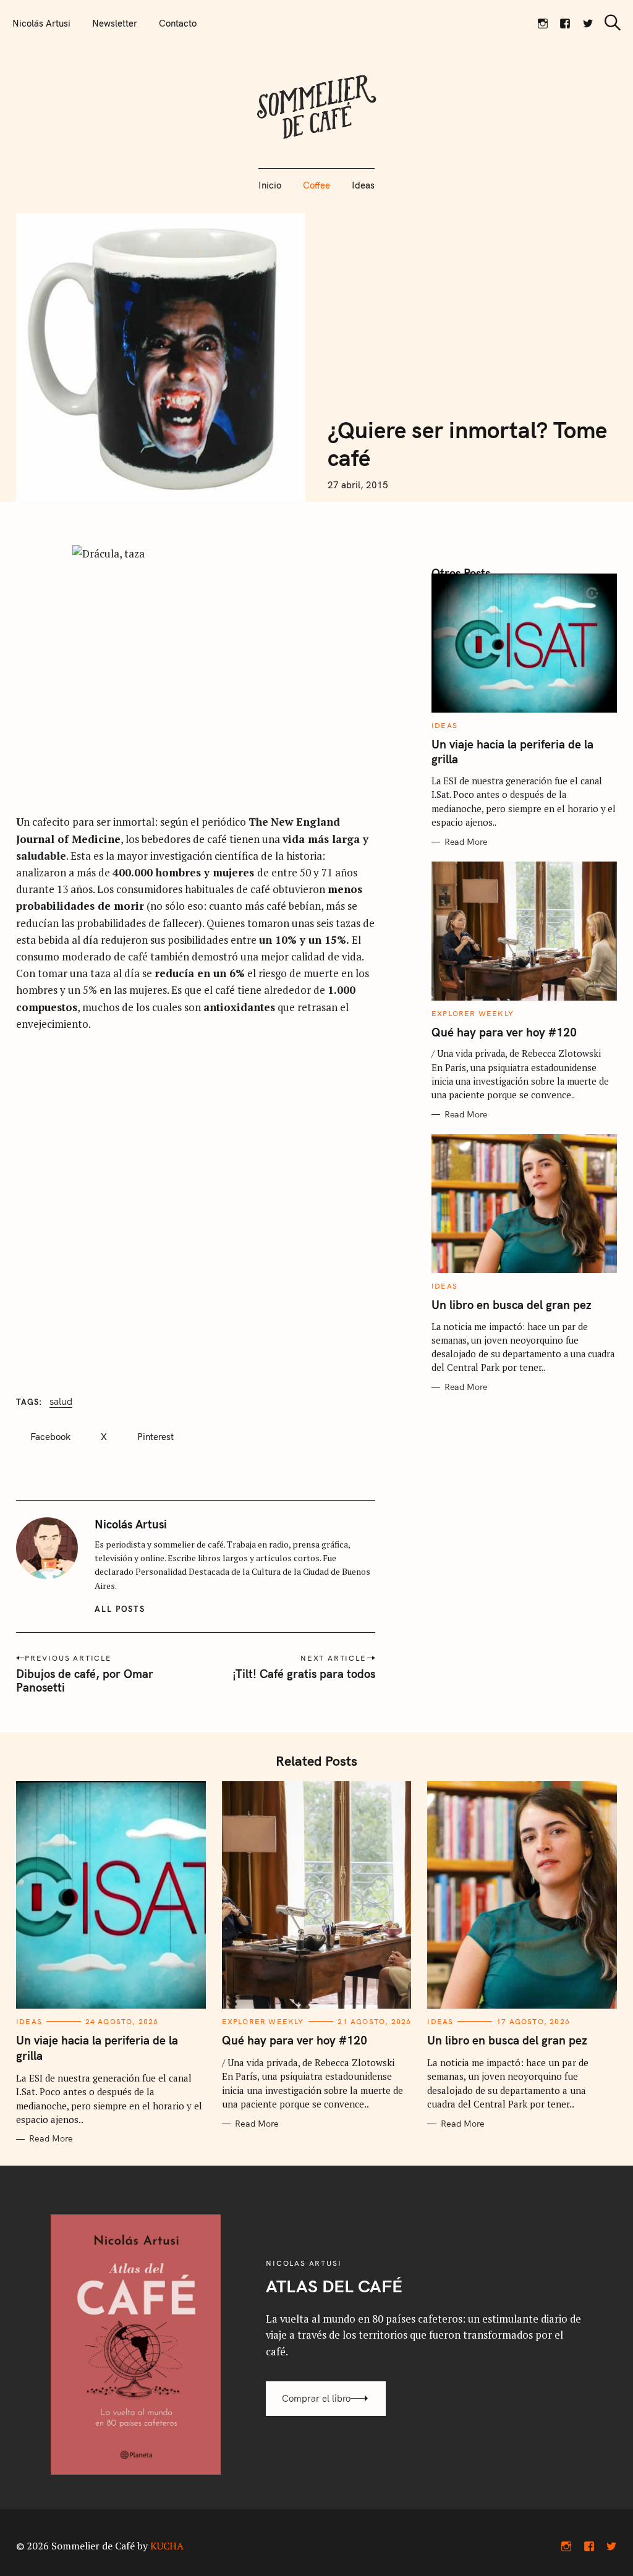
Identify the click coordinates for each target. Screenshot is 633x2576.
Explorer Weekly (473, 1013)
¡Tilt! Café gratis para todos (304, 1674)
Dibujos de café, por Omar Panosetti (85, 1680)
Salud (61, 1401)
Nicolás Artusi (41, 23)
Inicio (270, 185)
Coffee (316, 185)
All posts (120, 1609)
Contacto (178, 23)
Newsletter (115, 23)
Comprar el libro (316, 2398)
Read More (466, 842)
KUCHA (167, 2546)
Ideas (363, 185)
